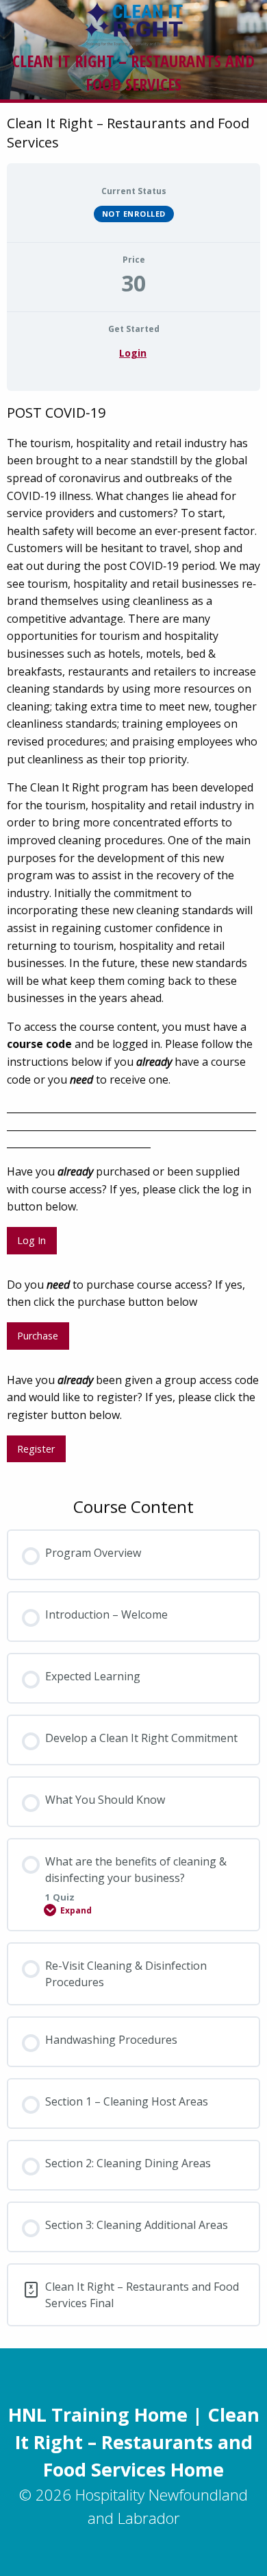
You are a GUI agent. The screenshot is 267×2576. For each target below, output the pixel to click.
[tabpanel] (133, 938)
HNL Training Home (98, 2414)
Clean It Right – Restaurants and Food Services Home (137, 2442)
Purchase (38, 1336)
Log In (31, 1240)
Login (133, 353)
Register (36, 1449)
